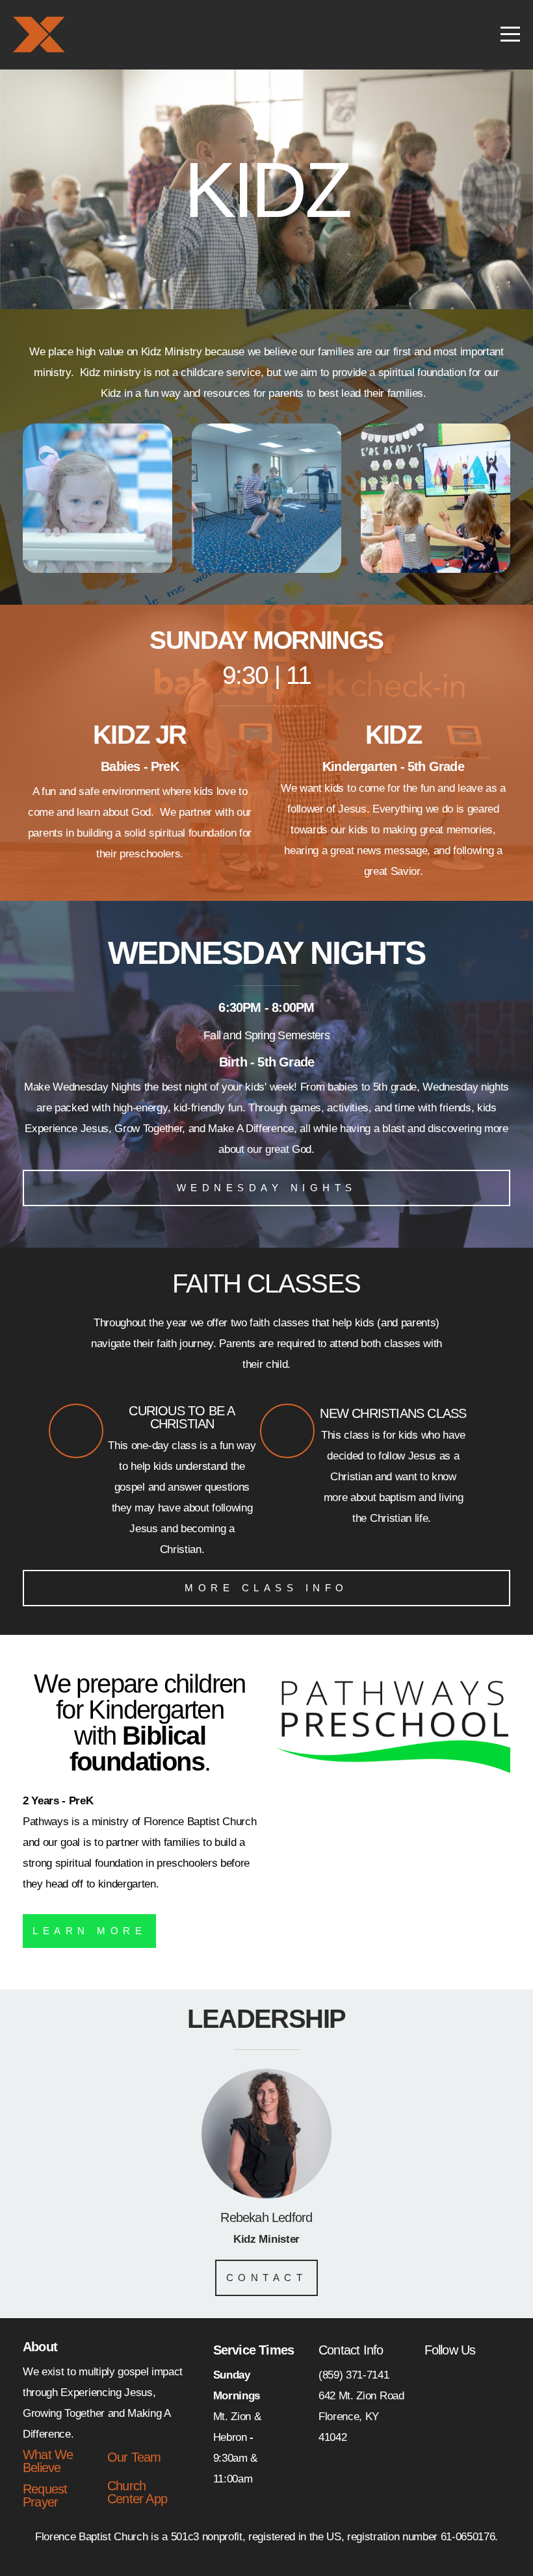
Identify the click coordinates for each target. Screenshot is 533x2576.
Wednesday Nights (267, 1188)
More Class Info (266, 1588)
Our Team (134, 2457)
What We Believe (48, 2461)
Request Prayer (45, 2495)
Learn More (89, 1931)
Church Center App (137, 2492)
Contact (267, 2278)
